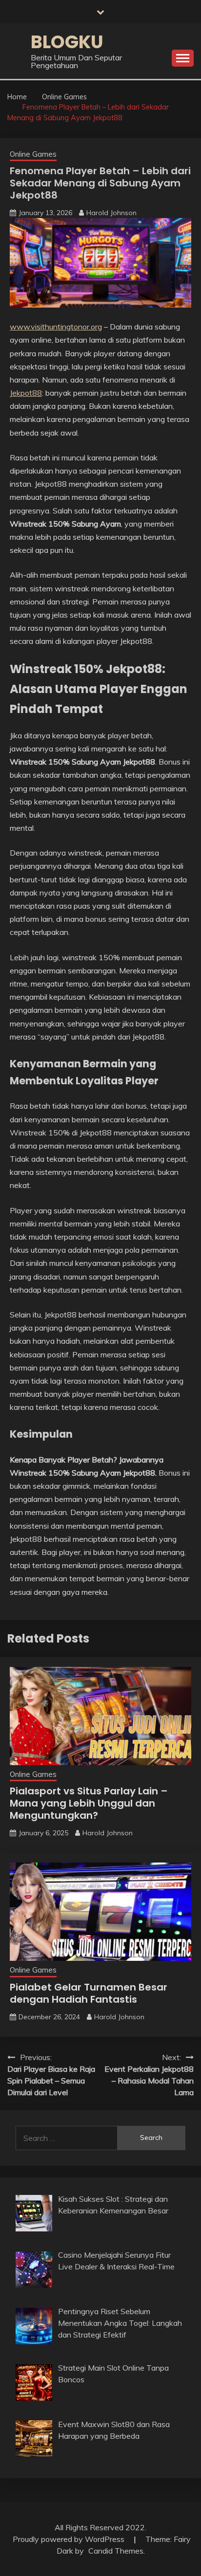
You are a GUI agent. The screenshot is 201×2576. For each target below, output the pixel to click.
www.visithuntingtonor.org (56, 327)
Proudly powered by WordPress (70, 2539)
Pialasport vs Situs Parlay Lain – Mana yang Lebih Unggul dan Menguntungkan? (89, 1803)
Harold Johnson (111, 213)
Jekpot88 (26, 393)
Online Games (33, 154)
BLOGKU (67, 42)
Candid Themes (116, 2551)
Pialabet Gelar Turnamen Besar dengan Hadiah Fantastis (89, 1993)
